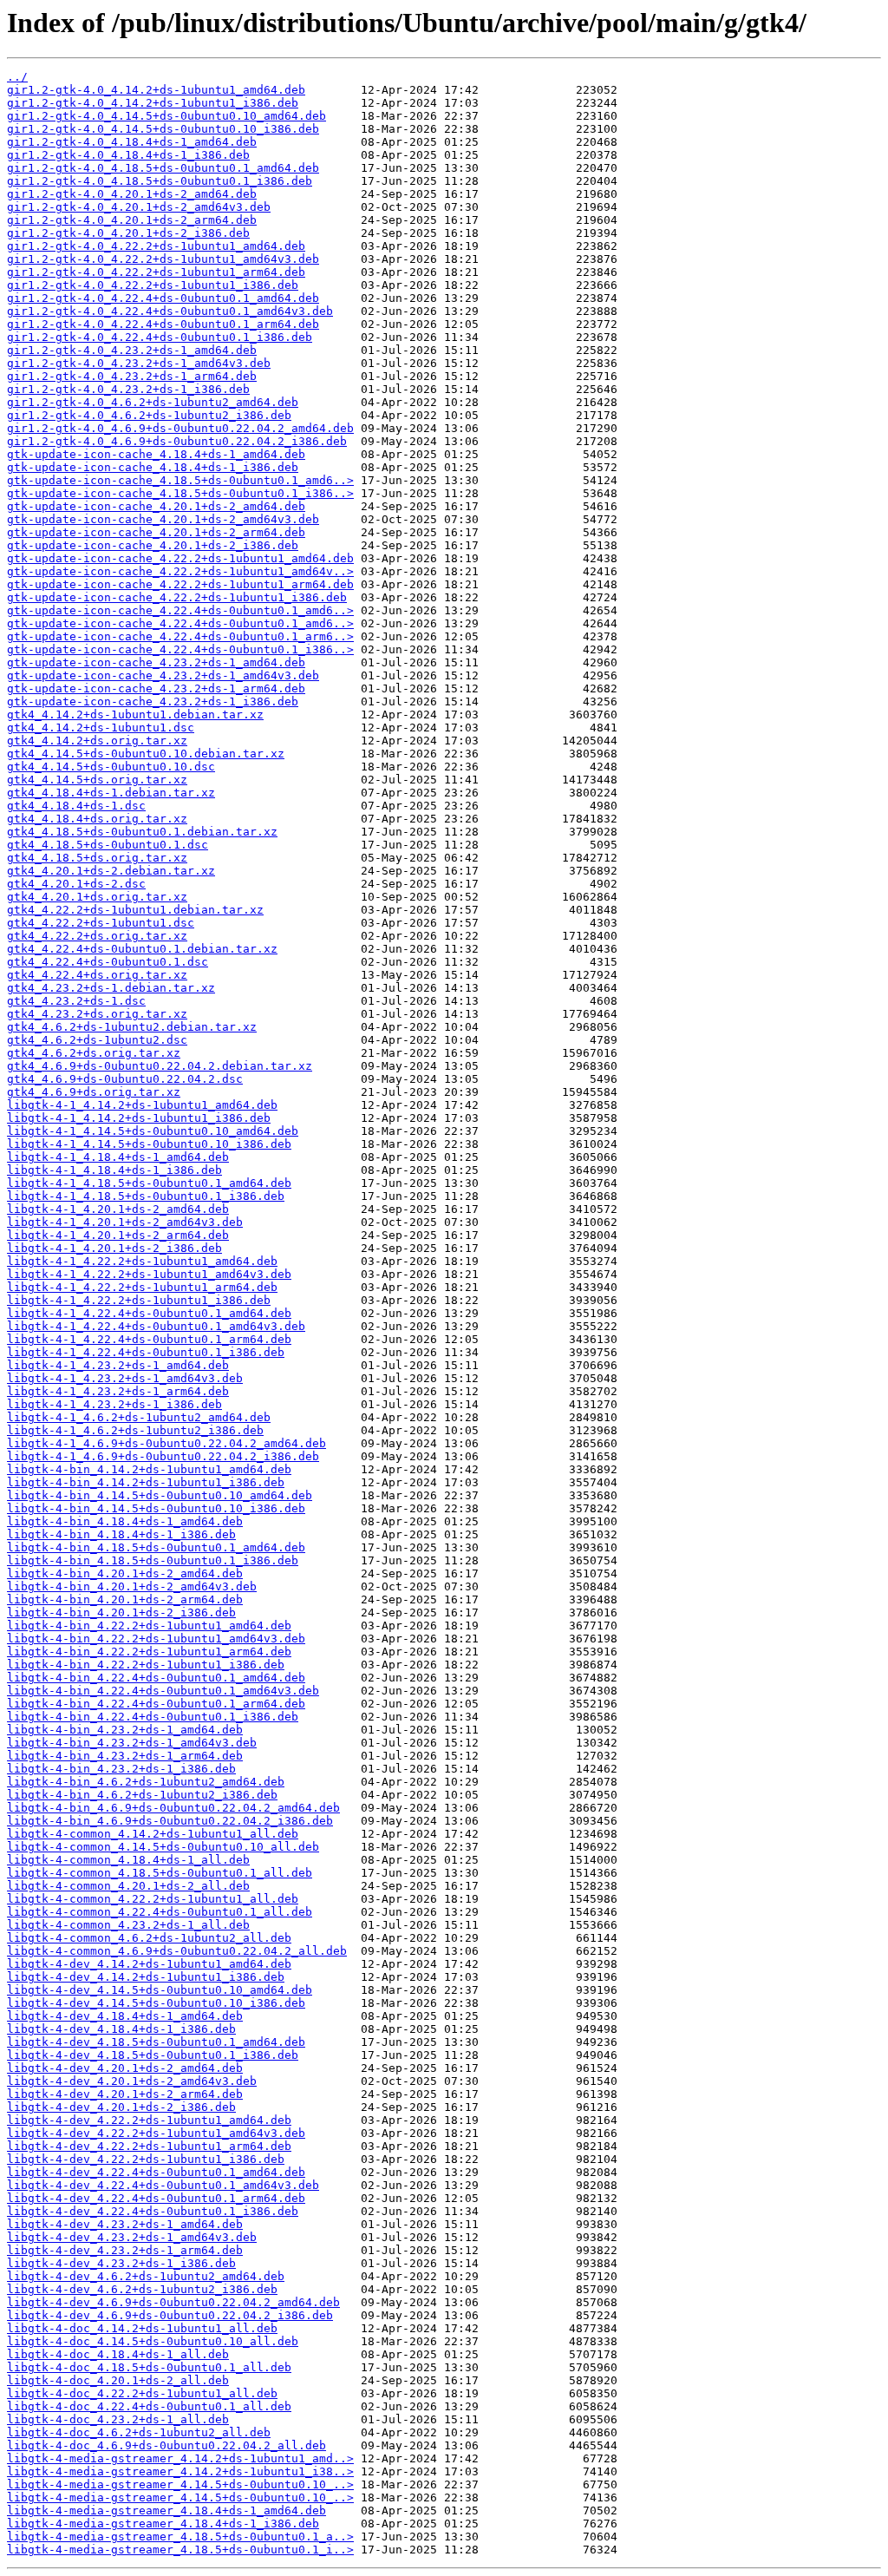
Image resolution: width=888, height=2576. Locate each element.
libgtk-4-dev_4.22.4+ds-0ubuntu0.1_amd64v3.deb (163, 2185)
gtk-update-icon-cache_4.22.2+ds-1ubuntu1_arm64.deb (180, 584)
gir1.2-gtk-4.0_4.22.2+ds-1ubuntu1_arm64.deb (156, 272)
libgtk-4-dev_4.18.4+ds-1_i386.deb (121, 2029)
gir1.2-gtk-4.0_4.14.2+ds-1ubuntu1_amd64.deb (156, 90)
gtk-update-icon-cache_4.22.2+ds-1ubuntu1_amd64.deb (180, 558)
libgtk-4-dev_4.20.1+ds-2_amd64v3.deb (132, 2081)
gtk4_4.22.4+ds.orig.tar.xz (97, 975)
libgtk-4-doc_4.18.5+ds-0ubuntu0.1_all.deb (149, 2367)
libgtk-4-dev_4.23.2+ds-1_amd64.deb (125, 2224)
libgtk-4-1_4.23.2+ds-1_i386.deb (114, 1404)
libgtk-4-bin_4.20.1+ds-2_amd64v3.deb (132, 1586)
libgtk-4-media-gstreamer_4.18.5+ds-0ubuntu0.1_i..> (180, 2550)
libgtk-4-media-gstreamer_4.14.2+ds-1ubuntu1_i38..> (180, 2471)
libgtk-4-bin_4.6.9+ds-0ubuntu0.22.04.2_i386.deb (170, 1821)
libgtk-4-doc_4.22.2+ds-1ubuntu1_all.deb (142, 2393)
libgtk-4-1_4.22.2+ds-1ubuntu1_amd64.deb (142, 1261)
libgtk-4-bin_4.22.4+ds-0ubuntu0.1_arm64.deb (156, 1704)
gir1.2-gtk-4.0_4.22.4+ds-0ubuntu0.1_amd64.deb (163, 298)
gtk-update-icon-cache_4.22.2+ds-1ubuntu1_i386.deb (177, 597)
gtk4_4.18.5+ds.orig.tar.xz (97, 858)
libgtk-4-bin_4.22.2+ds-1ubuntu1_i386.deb (146, 1665)
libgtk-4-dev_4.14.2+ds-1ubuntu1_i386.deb (146, 1977)
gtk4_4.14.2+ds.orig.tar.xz (97, 741)
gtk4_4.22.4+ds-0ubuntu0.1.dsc (108, 962)
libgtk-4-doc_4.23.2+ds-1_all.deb (118, 2419)
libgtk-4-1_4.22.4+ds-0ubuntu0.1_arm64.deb (149, 1339)
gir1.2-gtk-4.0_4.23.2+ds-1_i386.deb (128, 389)
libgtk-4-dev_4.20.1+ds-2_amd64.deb (125, 2068)
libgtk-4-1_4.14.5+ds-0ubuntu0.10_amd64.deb (153, 1131)
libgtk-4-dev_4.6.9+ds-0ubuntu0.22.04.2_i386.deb (170, 2315)
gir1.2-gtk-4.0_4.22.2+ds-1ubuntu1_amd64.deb (156, 246)
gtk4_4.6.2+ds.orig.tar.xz (94, 1053)
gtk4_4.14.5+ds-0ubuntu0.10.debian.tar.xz (146, 754)
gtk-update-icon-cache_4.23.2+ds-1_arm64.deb (156, 688)
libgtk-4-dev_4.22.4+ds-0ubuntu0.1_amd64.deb (156, 2172)
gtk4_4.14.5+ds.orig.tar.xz (97, 780)
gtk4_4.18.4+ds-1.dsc (76, 806)
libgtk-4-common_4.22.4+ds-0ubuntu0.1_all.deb (160, 1912)
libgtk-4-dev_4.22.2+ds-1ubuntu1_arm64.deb (149, 2146)
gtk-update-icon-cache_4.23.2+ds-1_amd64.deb (156, 662)
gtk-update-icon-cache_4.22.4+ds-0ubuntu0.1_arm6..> (180, 636)
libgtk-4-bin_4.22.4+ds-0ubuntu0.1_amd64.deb (156, 1678)
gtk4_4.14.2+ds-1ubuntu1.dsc (101, 728)
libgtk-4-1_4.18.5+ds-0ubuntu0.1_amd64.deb (149, 1183)
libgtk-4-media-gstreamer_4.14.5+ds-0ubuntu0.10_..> (180, 2484)
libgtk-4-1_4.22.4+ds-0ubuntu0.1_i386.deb (146, 1352)
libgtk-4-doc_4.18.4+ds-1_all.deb (118, 2354)
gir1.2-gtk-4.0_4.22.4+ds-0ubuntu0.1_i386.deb (160, 337)
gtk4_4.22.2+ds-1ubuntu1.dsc (101, 923)
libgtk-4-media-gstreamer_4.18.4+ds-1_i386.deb (163, 2524)
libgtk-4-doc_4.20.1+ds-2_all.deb (118, 2380)
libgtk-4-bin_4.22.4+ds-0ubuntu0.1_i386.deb (153, 1717)
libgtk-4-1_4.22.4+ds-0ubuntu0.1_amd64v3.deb (156, 1326)
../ (17, 77)
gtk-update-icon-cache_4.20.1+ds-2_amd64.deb (156, 506)
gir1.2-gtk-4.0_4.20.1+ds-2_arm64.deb (132, 220)
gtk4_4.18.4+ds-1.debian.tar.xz (111, 793)
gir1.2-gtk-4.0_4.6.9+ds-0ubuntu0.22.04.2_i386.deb (177, 441)
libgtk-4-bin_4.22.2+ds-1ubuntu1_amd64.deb (149, 1626)
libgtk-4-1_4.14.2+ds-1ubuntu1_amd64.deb (142, 1105)
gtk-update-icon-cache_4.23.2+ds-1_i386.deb (153, 701)
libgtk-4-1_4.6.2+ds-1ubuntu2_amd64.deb (139, 1417)
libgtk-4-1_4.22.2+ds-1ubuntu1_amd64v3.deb (149, 1274)
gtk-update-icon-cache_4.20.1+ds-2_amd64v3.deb (163, 519)
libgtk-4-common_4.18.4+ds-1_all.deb (128, 1860)
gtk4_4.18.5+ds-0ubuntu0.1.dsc (108, 845)
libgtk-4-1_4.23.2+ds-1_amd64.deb (118, 1365)
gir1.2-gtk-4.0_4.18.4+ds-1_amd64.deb (132, 142)
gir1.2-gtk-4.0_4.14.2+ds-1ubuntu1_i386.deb (153, 103)
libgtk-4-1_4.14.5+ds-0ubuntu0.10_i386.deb (149, 1144)
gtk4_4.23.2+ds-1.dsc (76, 1001)
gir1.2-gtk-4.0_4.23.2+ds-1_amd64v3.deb (139, 363)
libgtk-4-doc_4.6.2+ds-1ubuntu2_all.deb (139, 2432)
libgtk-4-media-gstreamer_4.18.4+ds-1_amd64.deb (166, 2510)
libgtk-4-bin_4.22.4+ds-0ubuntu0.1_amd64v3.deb (163, 1691)
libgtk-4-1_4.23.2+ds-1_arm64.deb (118, 1391)
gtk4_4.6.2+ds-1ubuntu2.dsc (97, 1040)
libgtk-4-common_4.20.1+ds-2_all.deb (128, 1886)
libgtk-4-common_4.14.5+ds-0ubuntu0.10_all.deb (163, 1847)
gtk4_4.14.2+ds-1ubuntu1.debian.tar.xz (135, 714)
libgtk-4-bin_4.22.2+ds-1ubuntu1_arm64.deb (149, 1652)
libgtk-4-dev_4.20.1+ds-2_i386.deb (121, 2107)
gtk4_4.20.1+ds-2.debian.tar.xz (111, 871)
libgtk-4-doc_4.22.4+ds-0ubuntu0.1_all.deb (149, 2406)
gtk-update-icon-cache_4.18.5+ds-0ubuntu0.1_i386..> (180, 493)
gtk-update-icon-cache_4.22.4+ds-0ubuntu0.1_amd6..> (180, 610)
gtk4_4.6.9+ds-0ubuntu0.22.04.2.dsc (125, 1079)
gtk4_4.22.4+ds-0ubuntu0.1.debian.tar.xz (142, 949)
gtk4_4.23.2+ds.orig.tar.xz (97, 1014)
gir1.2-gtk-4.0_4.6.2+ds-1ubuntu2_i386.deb (149, 415)
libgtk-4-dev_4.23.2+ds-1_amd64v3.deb (132, 2237)
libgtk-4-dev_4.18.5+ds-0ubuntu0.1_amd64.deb (156, 2042)
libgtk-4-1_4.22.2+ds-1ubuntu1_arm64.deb (142, 1287)
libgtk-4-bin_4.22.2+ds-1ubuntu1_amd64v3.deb (156, 1639)
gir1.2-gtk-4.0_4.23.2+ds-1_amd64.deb (132, 350)
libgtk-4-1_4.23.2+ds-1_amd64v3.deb (125, 1378)
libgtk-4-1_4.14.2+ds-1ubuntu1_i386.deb (139, 1118)
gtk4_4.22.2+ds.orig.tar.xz (97, 936)
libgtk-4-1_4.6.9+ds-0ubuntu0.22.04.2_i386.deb (163, 1456)
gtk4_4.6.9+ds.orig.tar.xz (94, 1092)
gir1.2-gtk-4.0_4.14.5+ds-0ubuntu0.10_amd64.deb (166, 116)
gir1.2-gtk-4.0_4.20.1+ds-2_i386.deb (128, 233)
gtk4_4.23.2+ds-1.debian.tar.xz (111, 988)
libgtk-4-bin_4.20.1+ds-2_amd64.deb (125, 1573)
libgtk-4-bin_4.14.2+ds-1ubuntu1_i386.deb (146, 1482)
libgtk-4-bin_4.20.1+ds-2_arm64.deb (125, 1599)
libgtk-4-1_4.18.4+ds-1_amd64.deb (118, 1157)
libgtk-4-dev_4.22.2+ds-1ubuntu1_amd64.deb (149, 2120)
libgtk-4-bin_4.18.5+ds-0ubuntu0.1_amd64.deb (156, 1547)
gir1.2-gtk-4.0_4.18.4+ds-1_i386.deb (128, 155)
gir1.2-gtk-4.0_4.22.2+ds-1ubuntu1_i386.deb (153, 285)
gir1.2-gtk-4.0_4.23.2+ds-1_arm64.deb (132, 376)
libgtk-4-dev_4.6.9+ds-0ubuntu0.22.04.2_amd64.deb (173, 2302)
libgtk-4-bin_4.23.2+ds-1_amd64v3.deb (132, 1743)
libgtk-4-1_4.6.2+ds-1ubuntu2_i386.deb (135, 1430)
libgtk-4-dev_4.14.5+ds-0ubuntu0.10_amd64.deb (160, 1990)
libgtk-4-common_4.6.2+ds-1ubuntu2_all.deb (149, 1938)
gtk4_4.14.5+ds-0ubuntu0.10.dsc (111, 767)
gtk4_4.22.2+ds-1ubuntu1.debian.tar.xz (135, 910)
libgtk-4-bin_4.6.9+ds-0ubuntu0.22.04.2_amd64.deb (173, 1808)
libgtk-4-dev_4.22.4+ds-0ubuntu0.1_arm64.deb (156, 2198)
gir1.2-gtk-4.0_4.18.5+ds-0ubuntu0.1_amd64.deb (163, 168)
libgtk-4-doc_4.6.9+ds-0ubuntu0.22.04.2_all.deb (166, 2445)
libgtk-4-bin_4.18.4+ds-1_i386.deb (121, 1534)
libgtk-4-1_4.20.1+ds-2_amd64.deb (118, 1209)
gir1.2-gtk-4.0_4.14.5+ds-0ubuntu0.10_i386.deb (163, 129)
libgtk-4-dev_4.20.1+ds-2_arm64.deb (125, 2094)
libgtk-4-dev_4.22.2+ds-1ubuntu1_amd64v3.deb (156, 2133)
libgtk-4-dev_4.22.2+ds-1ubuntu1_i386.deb (146, 2159)
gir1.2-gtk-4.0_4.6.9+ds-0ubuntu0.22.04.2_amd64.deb (180, 428)
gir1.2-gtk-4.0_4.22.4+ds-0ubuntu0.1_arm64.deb (163, 324)
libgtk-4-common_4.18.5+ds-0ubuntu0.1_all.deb (160, 1873)
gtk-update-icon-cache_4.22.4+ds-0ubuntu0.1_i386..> (180, 649)
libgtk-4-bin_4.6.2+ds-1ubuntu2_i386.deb (142, 1795)
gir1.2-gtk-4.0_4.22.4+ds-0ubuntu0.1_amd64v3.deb (170, 311)
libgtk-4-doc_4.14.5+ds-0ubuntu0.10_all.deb (153, 2341)
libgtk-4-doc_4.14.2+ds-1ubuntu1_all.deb (142, 2328)
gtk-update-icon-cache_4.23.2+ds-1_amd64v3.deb (163, 675)
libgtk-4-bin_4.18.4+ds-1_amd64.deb (125, 1521)
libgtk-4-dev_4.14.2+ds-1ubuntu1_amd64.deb (149, 1964)
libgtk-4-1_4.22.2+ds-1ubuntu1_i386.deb (139, 1300)
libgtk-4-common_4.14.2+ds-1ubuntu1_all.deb (153, 1834)
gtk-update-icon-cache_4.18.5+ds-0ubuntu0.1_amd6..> (180, 480)
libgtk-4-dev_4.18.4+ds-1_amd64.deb (125, 2016)
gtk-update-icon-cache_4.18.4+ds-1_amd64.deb (156, 454)
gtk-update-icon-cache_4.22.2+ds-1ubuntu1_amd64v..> (180, 571)
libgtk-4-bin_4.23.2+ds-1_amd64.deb (125, 1730)
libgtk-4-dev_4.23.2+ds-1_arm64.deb (125, 2250)
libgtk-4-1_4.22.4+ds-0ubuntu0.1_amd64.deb (149, 1313)
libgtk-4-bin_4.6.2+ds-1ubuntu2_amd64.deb (146, 1782)
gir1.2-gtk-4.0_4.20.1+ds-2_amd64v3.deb (139, 207)
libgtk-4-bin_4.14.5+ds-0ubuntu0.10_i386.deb (156, 1508)
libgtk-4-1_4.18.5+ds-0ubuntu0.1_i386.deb (146, 1196)
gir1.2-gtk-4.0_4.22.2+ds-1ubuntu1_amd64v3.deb (163, 259)
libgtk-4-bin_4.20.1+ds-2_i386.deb (121, 1612)
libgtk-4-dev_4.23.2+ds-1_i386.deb (121, 2263)
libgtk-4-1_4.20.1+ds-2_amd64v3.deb (125, 1222)
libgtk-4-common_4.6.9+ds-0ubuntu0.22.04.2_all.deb (177, 1951)
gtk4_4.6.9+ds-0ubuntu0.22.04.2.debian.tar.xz (160, 1066)
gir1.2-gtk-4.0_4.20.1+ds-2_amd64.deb (132, 194)
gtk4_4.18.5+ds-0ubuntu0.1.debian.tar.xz (142, 832)
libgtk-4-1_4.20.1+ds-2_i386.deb (114, 1248)
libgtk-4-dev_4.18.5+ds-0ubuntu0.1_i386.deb (153, 2055)
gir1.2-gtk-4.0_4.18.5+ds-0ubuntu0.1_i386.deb (160, 181)
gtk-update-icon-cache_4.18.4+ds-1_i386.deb (153, 467)
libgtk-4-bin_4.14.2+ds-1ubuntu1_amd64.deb (149, 1469)
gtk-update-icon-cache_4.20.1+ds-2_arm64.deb (156, 532)
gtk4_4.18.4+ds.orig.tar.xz (97, 819)
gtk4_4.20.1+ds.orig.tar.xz (97, 897)
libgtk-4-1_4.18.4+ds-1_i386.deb (114, 1170)
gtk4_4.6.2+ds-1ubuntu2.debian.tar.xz (132, 1027)
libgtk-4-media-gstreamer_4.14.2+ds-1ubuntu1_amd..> (180, 2458)
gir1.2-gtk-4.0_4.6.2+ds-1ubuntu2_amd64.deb (153, 402)
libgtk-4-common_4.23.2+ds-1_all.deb (128, 1925)
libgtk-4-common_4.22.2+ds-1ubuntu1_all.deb (153, 1899)
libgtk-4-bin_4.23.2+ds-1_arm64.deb (125, 1756)
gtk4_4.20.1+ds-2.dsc (76, 884)
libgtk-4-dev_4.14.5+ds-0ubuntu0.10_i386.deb (156, 2003)
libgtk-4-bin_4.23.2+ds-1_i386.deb (121, 1769)
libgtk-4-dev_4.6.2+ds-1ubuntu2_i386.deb (142, 2289)
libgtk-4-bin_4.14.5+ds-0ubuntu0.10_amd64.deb (160, 1495)
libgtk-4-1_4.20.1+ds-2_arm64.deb (118, 1235)
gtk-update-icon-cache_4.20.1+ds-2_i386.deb (153, 545)
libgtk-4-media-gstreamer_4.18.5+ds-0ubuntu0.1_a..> (180, 2537)
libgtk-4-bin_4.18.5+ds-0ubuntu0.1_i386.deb (153, 1560)
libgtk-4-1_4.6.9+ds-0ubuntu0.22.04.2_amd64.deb (166, 1443)
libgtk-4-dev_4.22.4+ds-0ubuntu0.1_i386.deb (153, 2211)
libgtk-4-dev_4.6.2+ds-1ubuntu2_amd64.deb (146, 2276)
